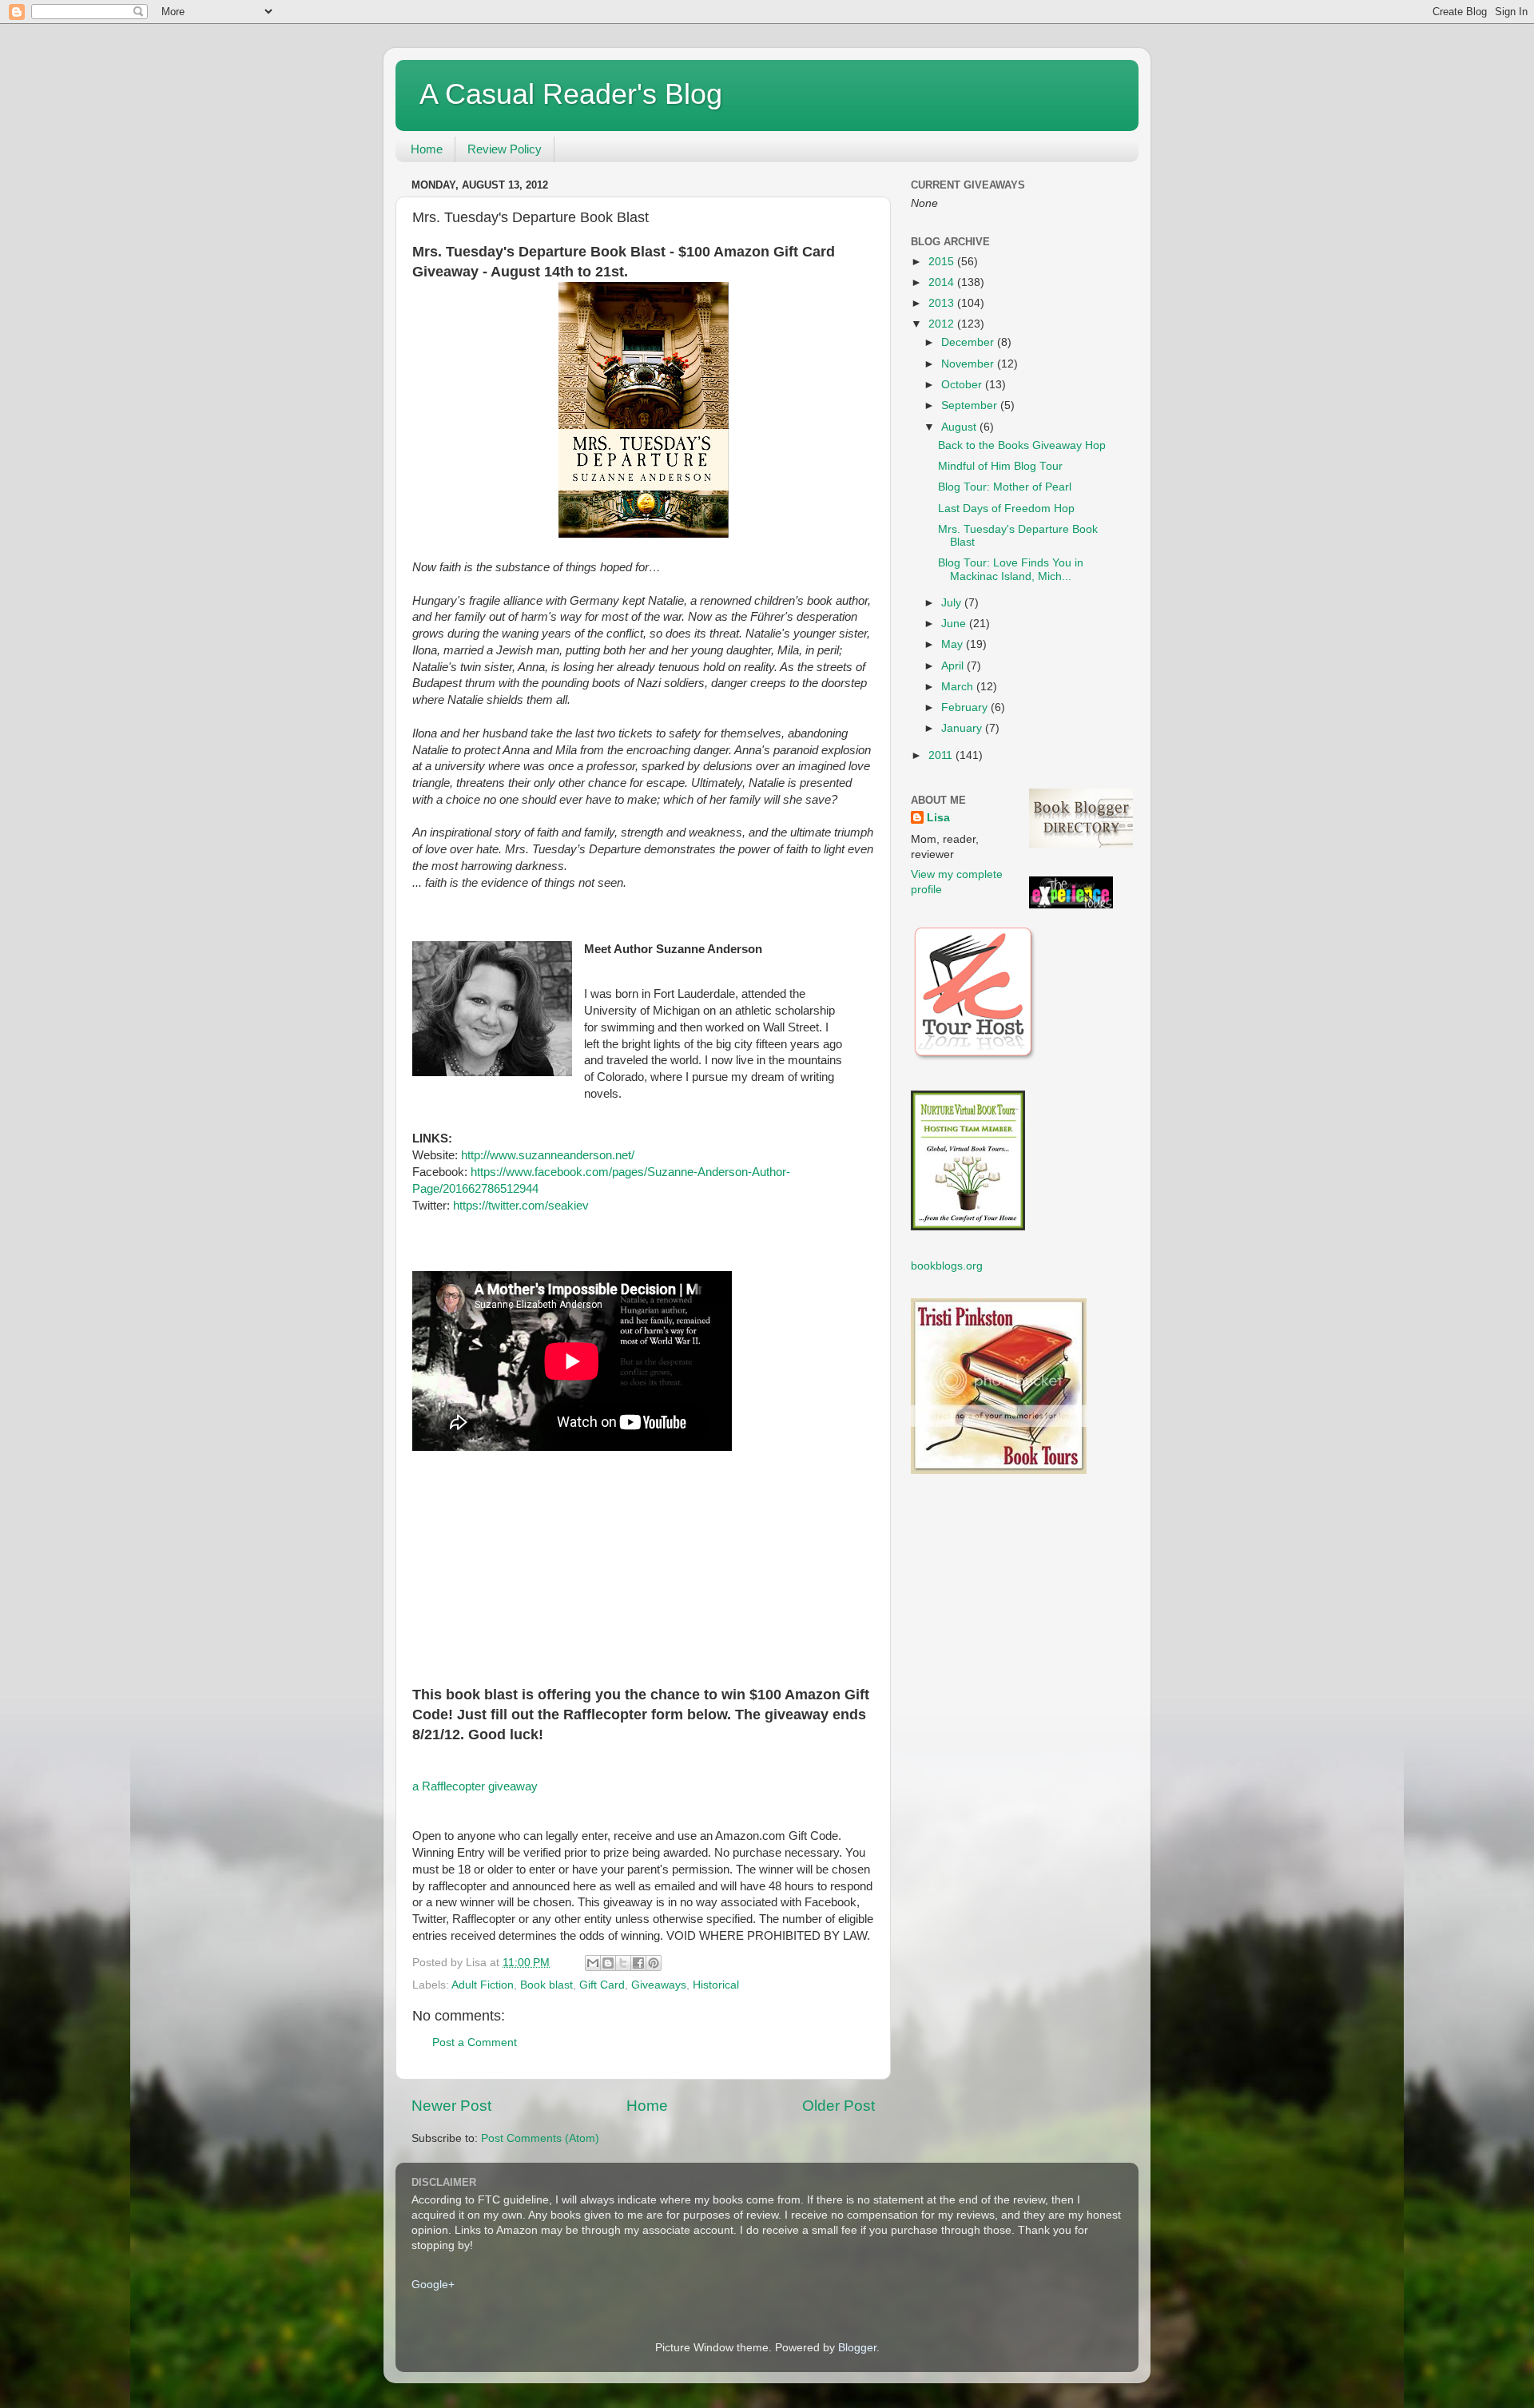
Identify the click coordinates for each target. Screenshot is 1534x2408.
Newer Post (451, 2106)
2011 (942, 755)
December (969, 342)
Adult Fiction (483, 1985)
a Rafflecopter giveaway (475, 1786)
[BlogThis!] (608, 1963)
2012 (943, 324)
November (969, 364)
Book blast (546, 1985)
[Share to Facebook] (638, 1963)
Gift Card (602, 1985)
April (954, 666)
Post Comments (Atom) (540, 2138)
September (971, 405)
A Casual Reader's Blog (571, 94)
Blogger (857, 2348)
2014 (943, 282)
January (963, 728)
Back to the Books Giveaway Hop (1022, 445)
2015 (943, 262)
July (953, 603)
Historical (716, 1985)
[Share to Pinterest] (654, 1963)
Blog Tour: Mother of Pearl (1005, 487)
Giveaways (659, 1985)
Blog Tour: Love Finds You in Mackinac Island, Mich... (1011, 569)
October (963, 385)
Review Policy (505, 149)
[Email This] (593, 1963)
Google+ (433, 2285)
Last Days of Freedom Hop (1006, 509)
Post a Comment (475, 2042)
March (959, 687)
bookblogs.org (947, 1266)
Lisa (938, 818)
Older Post (839, 2106)
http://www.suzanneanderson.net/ (548, 1155)
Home (427, 149)
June (955, 624)
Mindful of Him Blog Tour (1000, 466)
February (966, 707)
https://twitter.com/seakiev (521, 1206)
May (954, 644)
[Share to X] (623, 1963)
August (960, 427)
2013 (943, 303)
